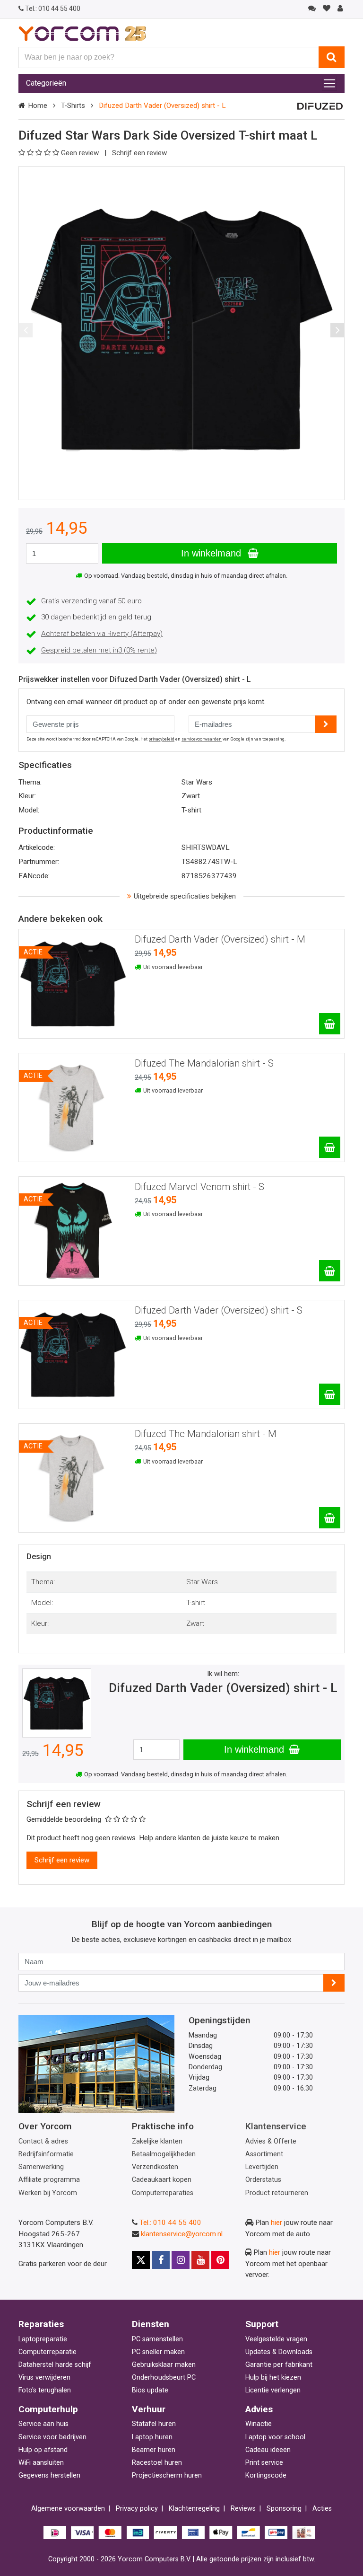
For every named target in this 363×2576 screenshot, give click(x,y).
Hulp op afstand (43, 2450)
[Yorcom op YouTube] (200, 2260)
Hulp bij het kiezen (273, 2378)
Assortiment (264, 2154)
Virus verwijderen (44, 2378)
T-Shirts (73, 106)
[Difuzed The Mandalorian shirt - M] (330, 1518)
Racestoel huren (157, 2463)
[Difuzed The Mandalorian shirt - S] (330, 1147)
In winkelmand (212, 553)
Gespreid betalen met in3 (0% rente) (99, 650)
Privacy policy (137, 2509)
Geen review (81, 153)
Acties (322, 2509)
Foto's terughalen (45, 2390)
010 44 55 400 (53, 9)
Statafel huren (154, 2424)
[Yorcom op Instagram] (181, 2260)
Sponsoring (284, 2509)
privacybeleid (161, 739)
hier (277, 2223)
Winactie (259, 2424)
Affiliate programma (49, 2180)
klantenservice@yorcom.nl (182, 2234)
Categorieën (46, 83)
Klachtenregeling (194, 2509)
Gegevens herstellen (49, 2475)
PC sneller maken (158, 2352)
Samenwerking (41, 2167)
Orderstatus (263, 2180)
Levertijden (262, 2167)
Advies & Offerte (271, 2141)
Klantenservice (276, 2126)
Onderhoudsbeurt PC (164, 2378)
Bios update (150, 2390)
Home (38, 106)
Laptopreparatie (43, 2339)
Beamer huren (154, 2450)
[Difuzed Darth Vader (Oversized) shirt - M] (330, 1024)
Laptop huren (152, 2437)
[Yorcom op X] (141, 2260)
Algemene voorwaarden (68, 2509)
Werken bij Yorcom (48, 2193)
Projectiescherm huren (167, 2475)
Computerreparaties (163, 2193)
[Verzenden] (334, 1983)
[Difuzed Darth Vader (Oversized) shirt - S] (330, 1394)
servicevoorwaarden (202, 739)
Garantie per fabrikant (279, 2365)
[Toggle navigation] (329, 83)
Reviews (243, 2509)
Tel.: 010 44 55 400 (170, 2223)
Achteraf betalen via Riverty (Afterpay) (102, 634)
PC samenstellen (157, 2339)
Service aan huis (43, 2424)
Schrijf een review (139, 153)
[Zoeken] (332, 57)
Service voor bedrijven (52, 2437)
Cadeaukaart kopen (162, 2180)
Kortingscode (266, 2475)
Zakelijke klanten (157, 2141)
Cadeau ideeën (268, 2450)
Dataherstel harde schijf (55, 2365)
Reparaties (41, 2324)
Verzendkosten (155, 2167)
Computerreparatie (48, 2352)
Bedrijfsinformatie (46, 2154)
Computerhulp (48, 2409)
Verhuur (149, 2409)
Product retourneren (277, 2193)
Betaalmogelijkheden (164, 2154)
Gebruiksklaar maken (164, 2365)
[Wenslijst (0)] (326, 9)
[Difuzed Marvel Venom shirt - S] (330, 1271)
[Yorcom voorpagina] (82, 33)
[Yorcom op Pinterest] (220, 2260)
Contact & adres (43, 2141)
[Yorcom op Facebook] (161, 2260)
